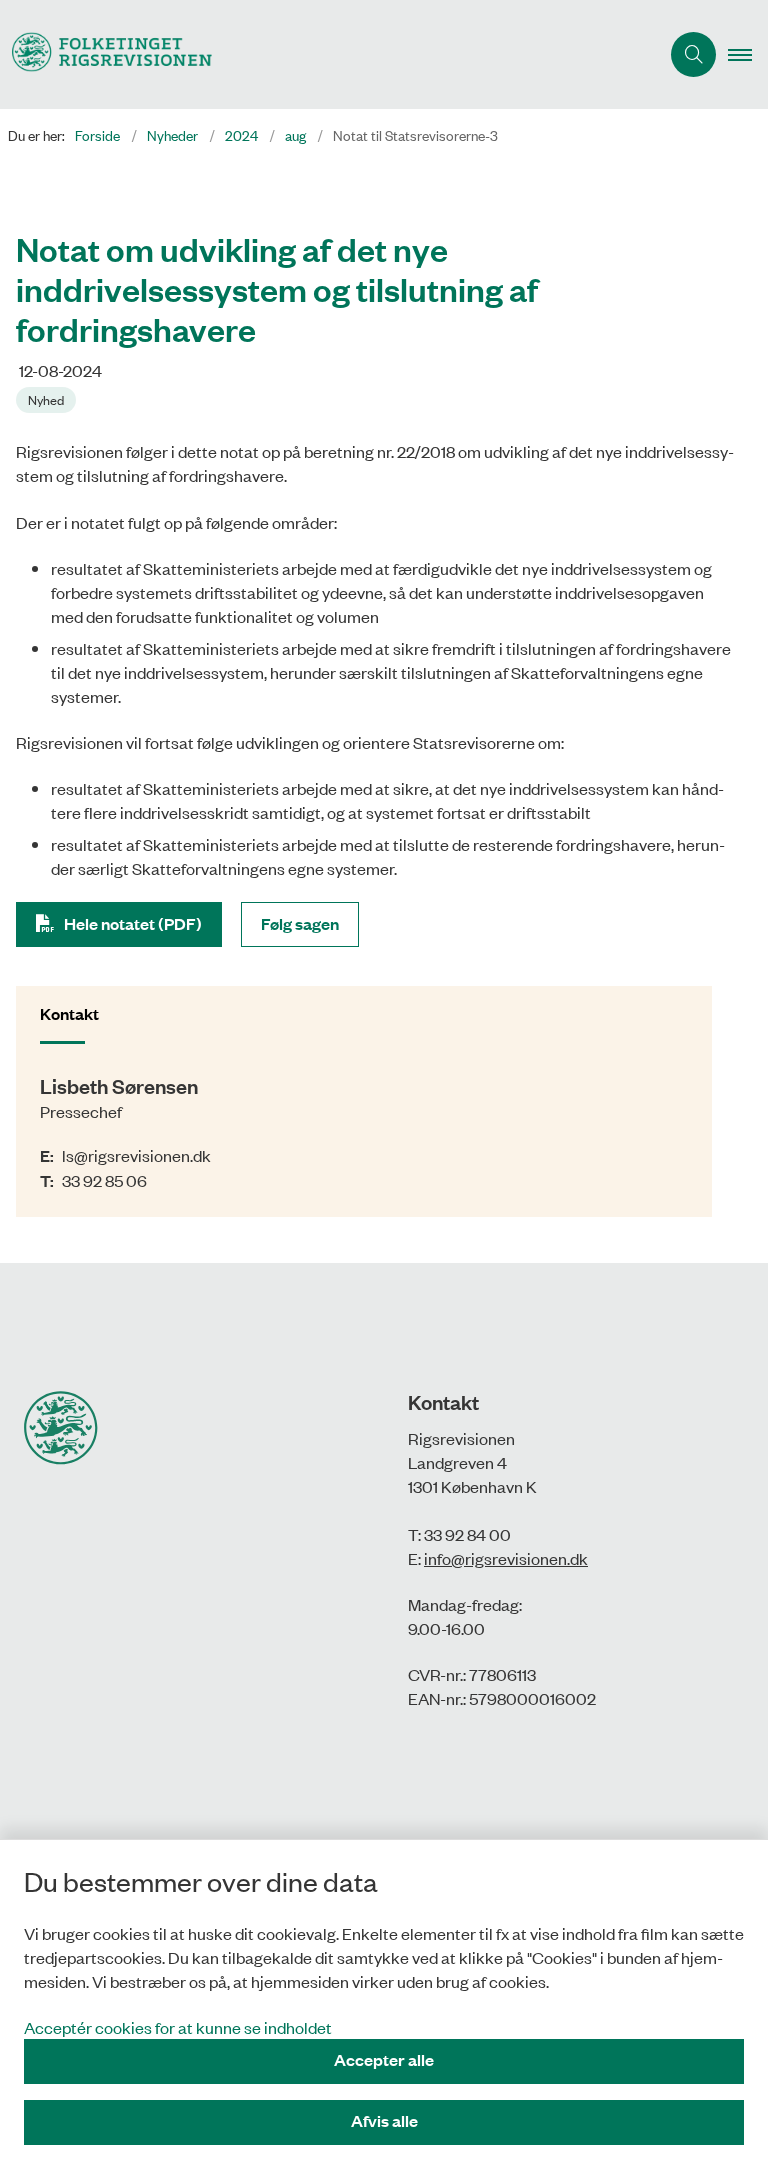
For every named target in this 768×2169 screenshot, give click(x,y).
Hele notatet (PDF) (133, 923)
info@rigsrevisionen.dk (506, 1558)
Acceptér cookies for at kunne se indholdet (178, 2027)
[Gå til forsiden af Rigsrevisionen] (321, 54)
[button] (748, 55)
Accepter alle (384, 2059)
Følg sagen (300, 923)
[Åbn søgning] (693, 54)
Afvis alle (384, 2120)
